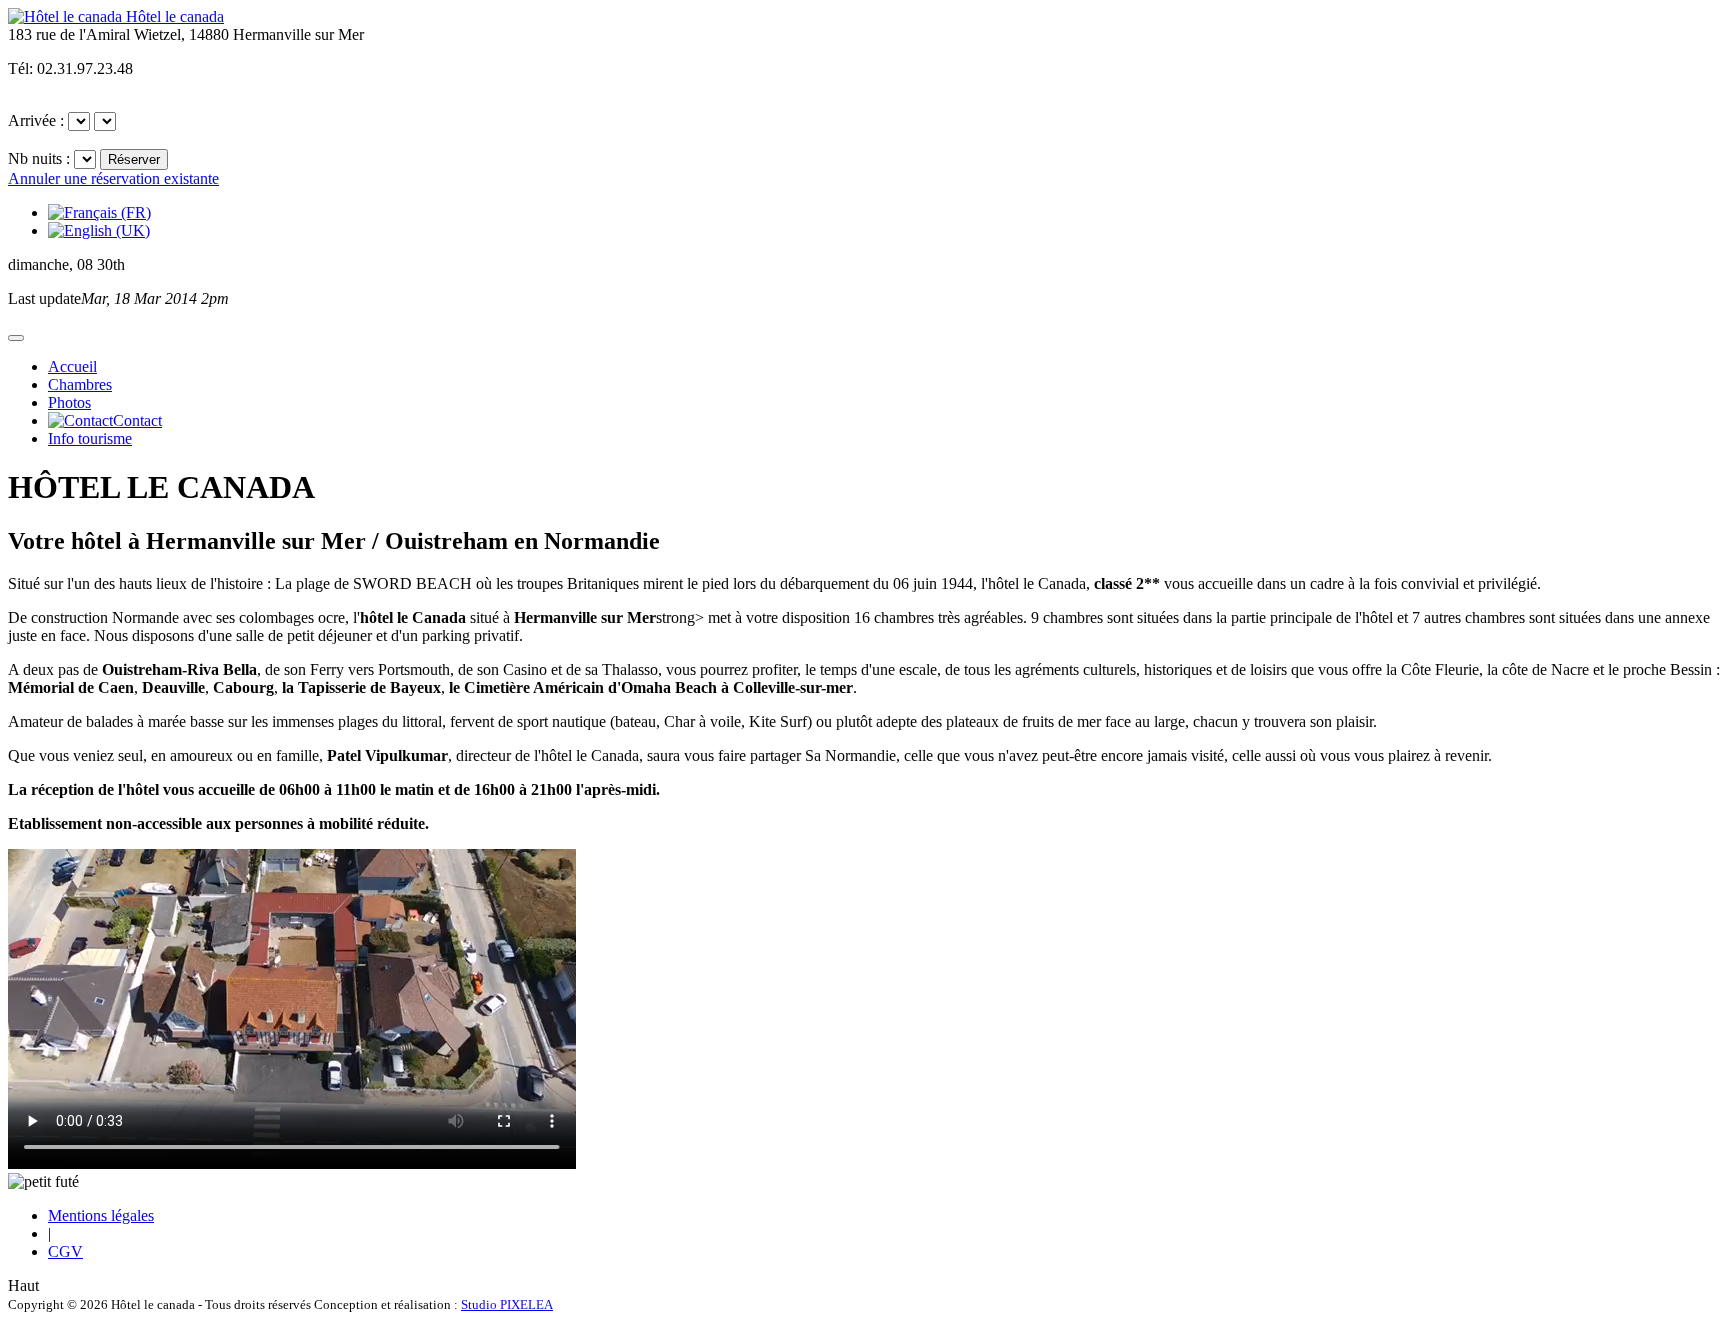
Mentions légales (101, 1215)
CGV (65, 1251)
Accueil (72, 366)
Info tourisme (90, 438)
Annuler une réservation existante (113, 178)
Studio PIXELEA (507, 1304)
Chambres (80, 384)
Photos (69, 402)
